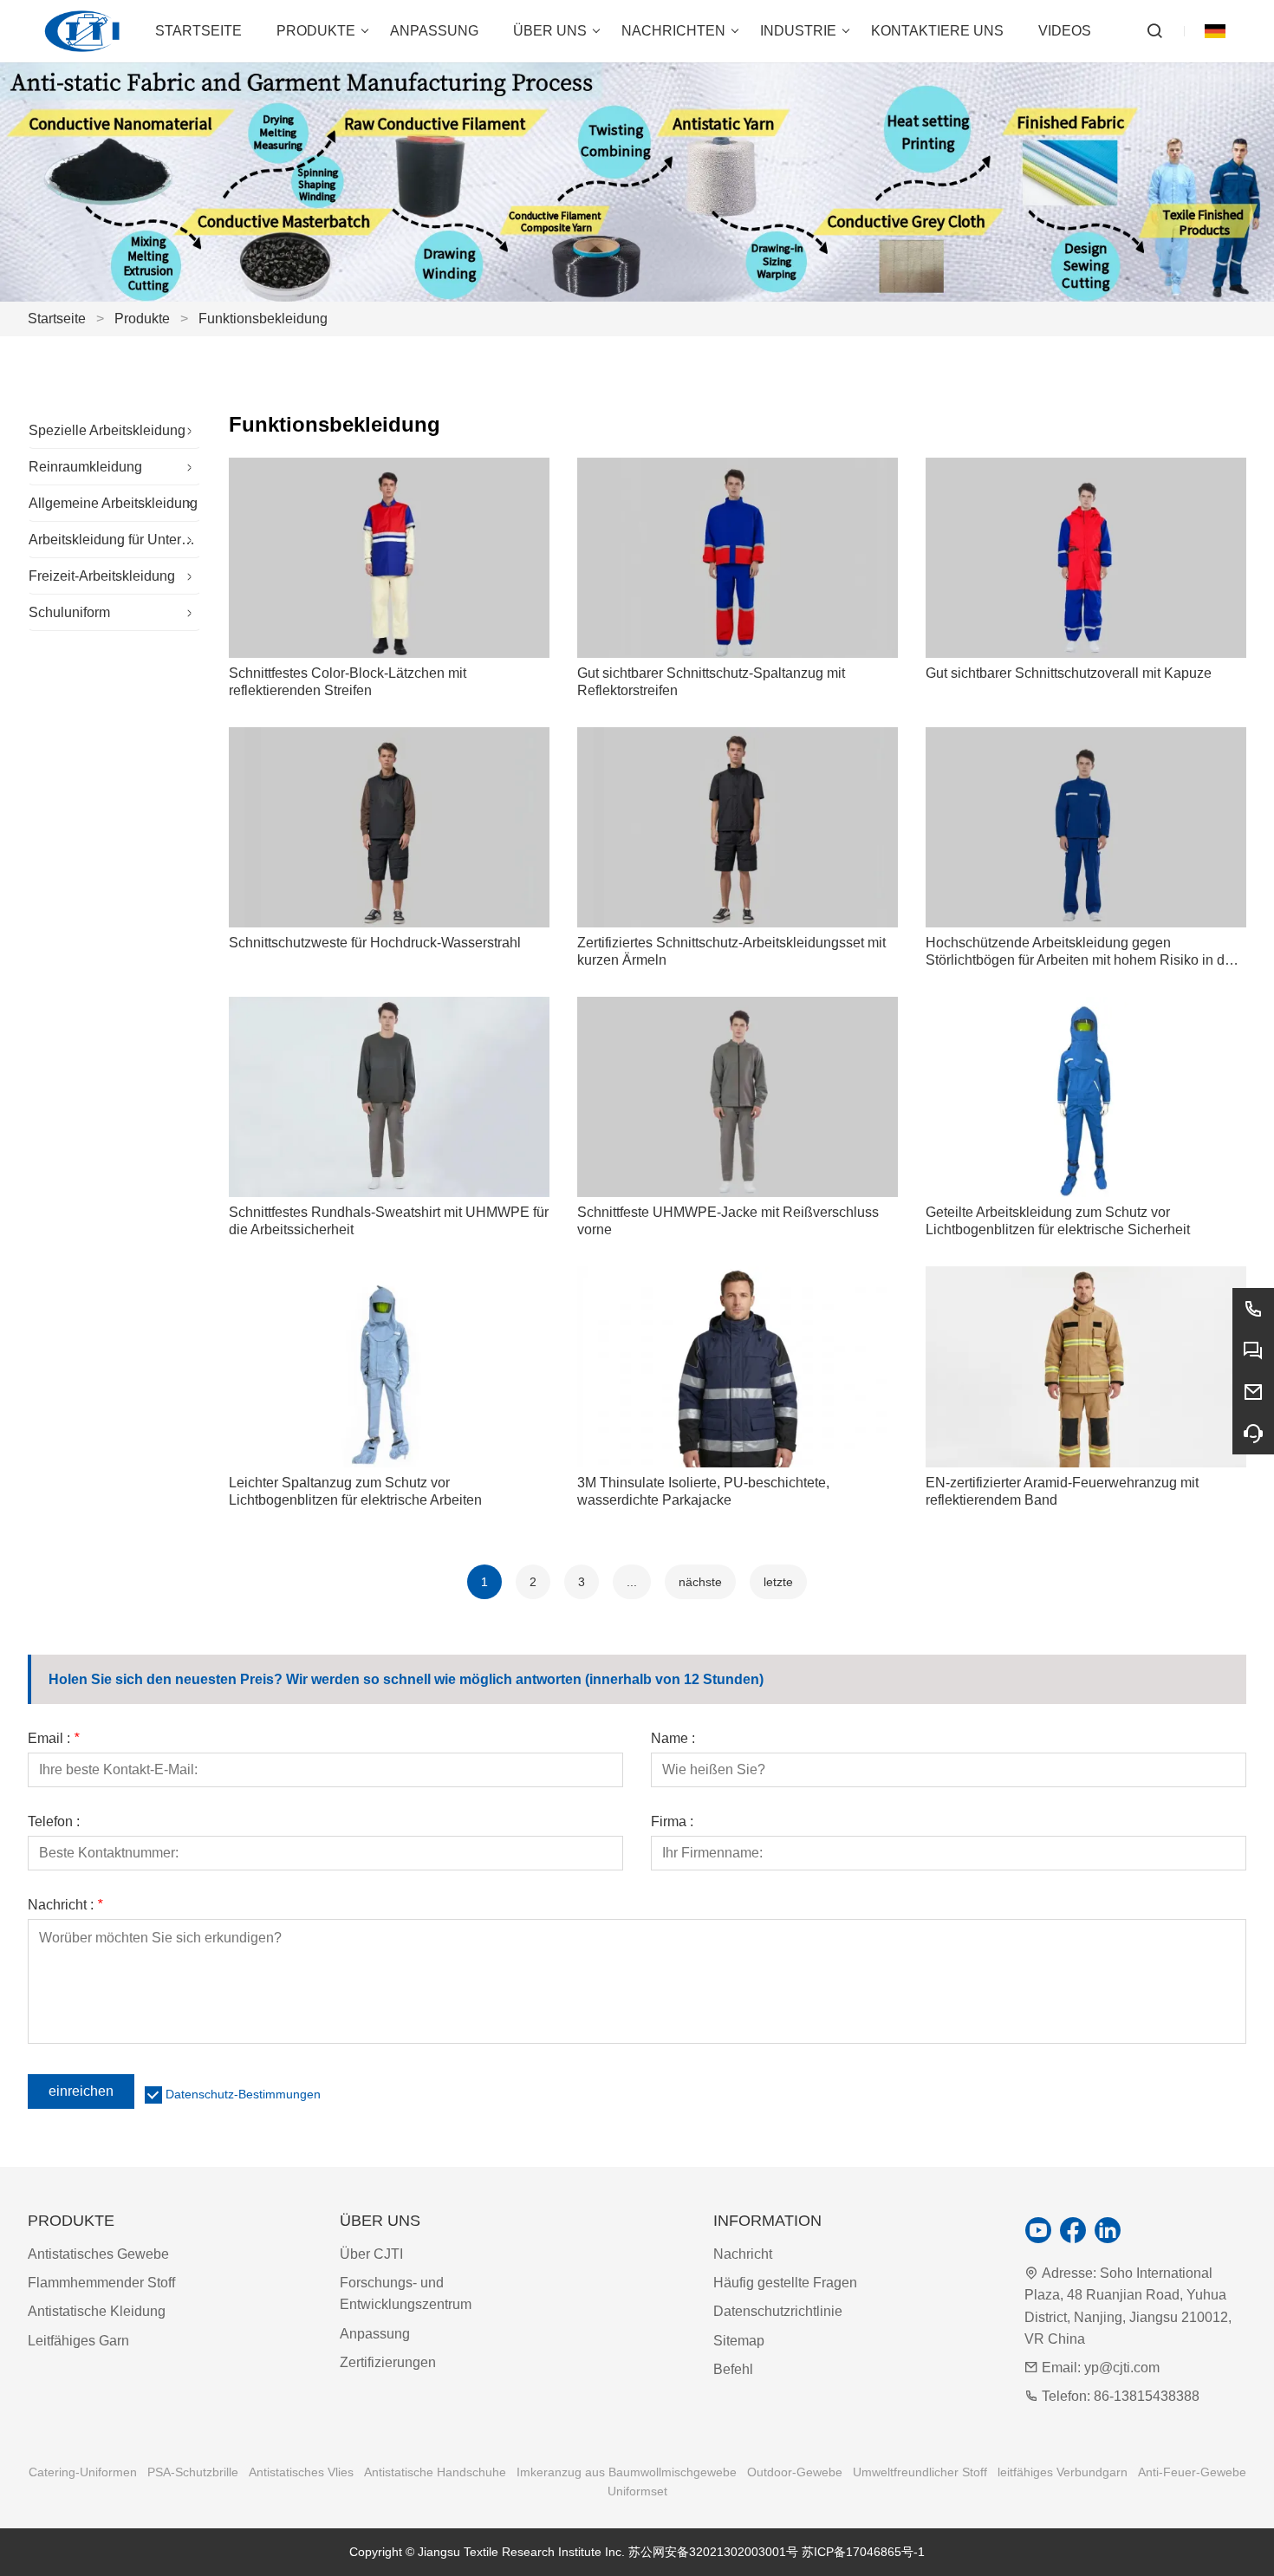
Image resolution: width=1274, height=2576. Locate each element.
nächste (700, 1582)
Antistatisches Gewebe (98, 2254)
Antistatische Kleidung (97, 2311)
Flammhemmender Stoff (101, 2283)
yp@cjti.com (1122, 2368)
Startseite (57, 319)
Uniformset (637, 2491)
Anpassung (375, 2334)
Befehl (733, 2369)
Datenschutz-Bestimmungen (243, 2094)
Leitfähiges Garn (78, 2341)
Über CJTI (371, 2254)
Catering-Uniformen (83, 2472)
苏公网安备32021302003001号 (713, 2552)
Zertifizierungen (388, 2362)
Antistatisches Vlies (301, 2472)
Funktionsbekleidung (263, 319)
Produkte (142, 319)
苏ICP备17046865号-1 (863, 2552)
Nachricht (743, 2254)
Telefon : (54, 1822)
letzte (778, 1582)
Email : (53, 1739)
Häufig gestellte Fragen (785, 2283)
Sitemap (739, 2341)
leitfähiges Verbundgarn (1063, 2472)
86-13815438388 (1147, 2396)
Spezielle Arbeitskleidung (107, 430)
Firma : (672, 1822)
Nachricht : (65, 1905)
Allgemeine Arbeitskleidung (113, 503)
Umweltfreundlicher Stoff (920, 2472)
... (632, 1582)
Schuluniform (69, 612)
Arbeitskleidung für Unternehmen (115, 540)
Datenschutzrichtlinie (778, 2311)
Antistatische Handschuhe (435, 2472)
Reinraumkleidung (85, 467)
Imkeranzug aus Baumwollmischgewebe (627, 2472)
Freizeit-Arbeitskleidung (102, 576)
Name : (673, 1739)
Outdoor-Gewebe (795, 2472)
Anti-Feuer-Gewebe (1192, 2472)
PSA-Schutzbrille (193, 2472)
